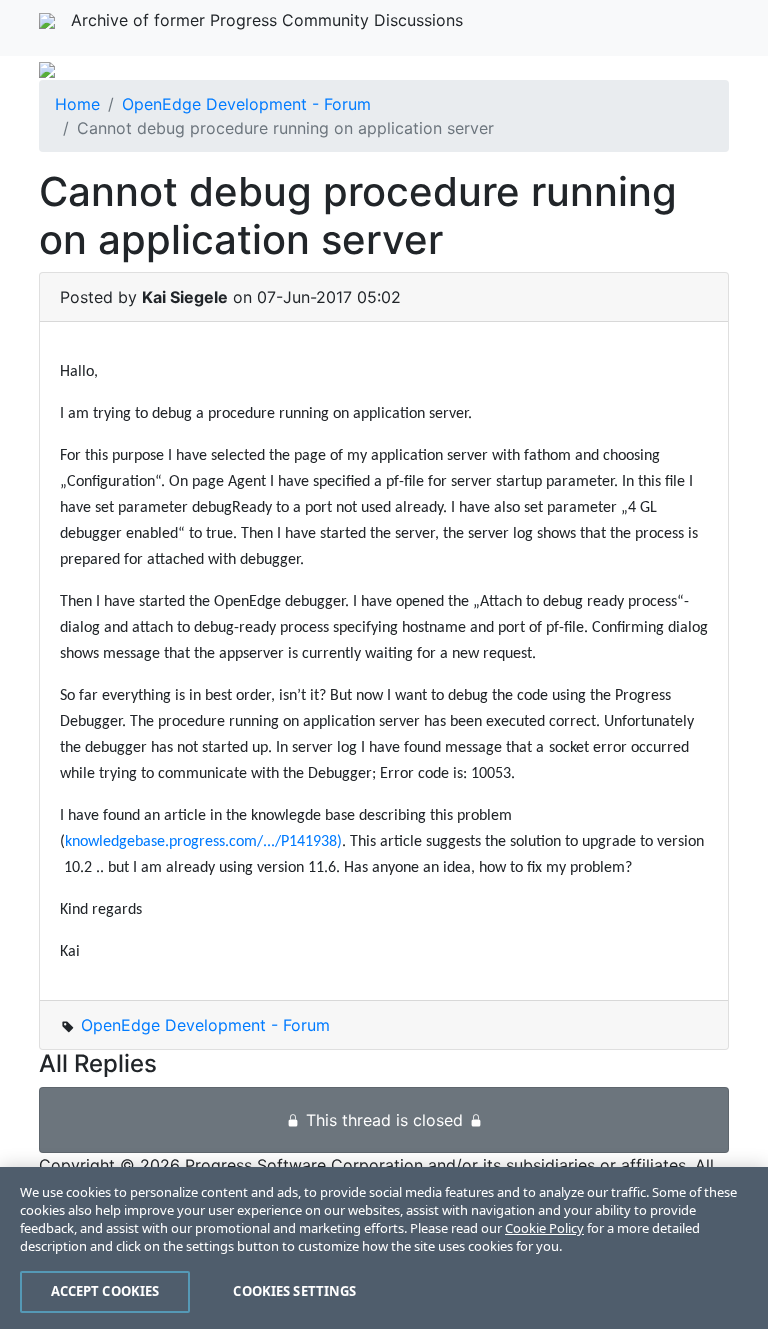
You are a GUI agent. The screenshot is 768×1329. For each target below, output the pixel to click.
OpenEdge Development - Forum (246, 104)
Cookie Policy (544, 1228)
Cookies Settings (294, 1291)
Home (77, 104)
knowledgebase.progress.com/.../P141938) (203, 842)
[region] (384, 1248)
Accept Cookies (105, 1291)
